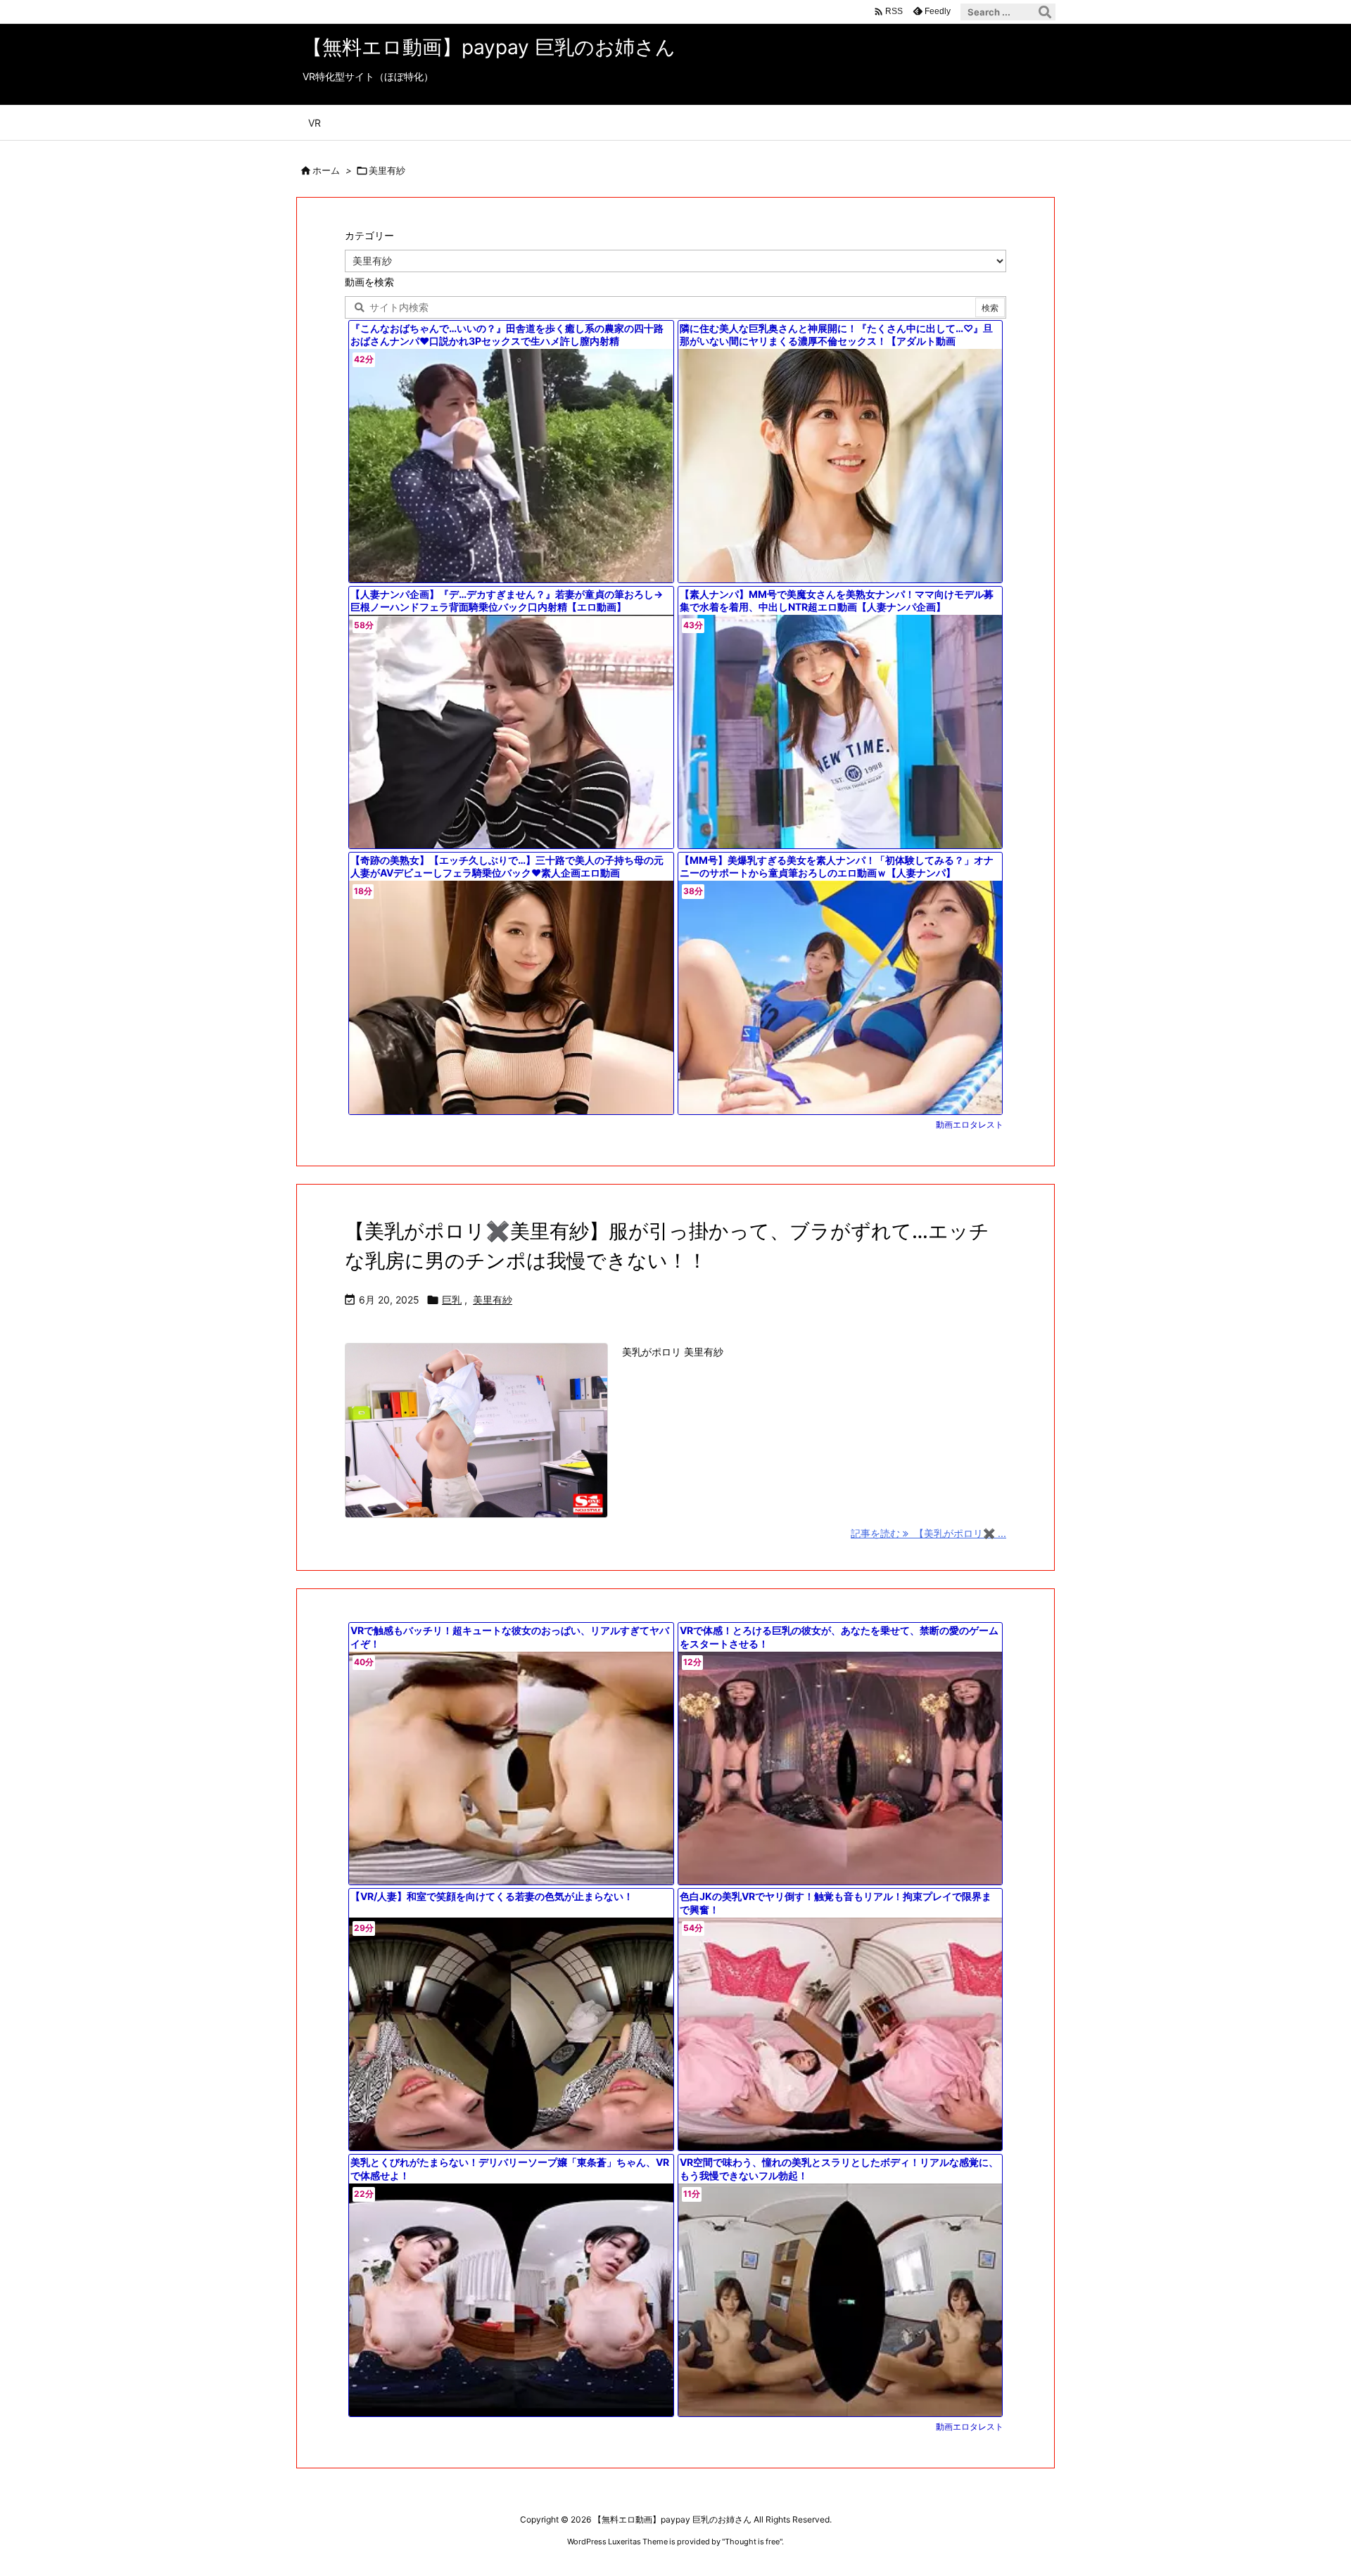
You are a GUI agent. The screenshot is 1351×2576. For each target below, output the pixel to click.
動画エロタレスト (970, 1124)
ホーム (326, 170)
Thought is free (752, 2542)
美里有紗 (493, 1300)
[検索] (1045, 12)
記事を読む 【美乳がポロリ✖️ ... (928, 1533)
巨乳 (452, 1300)
